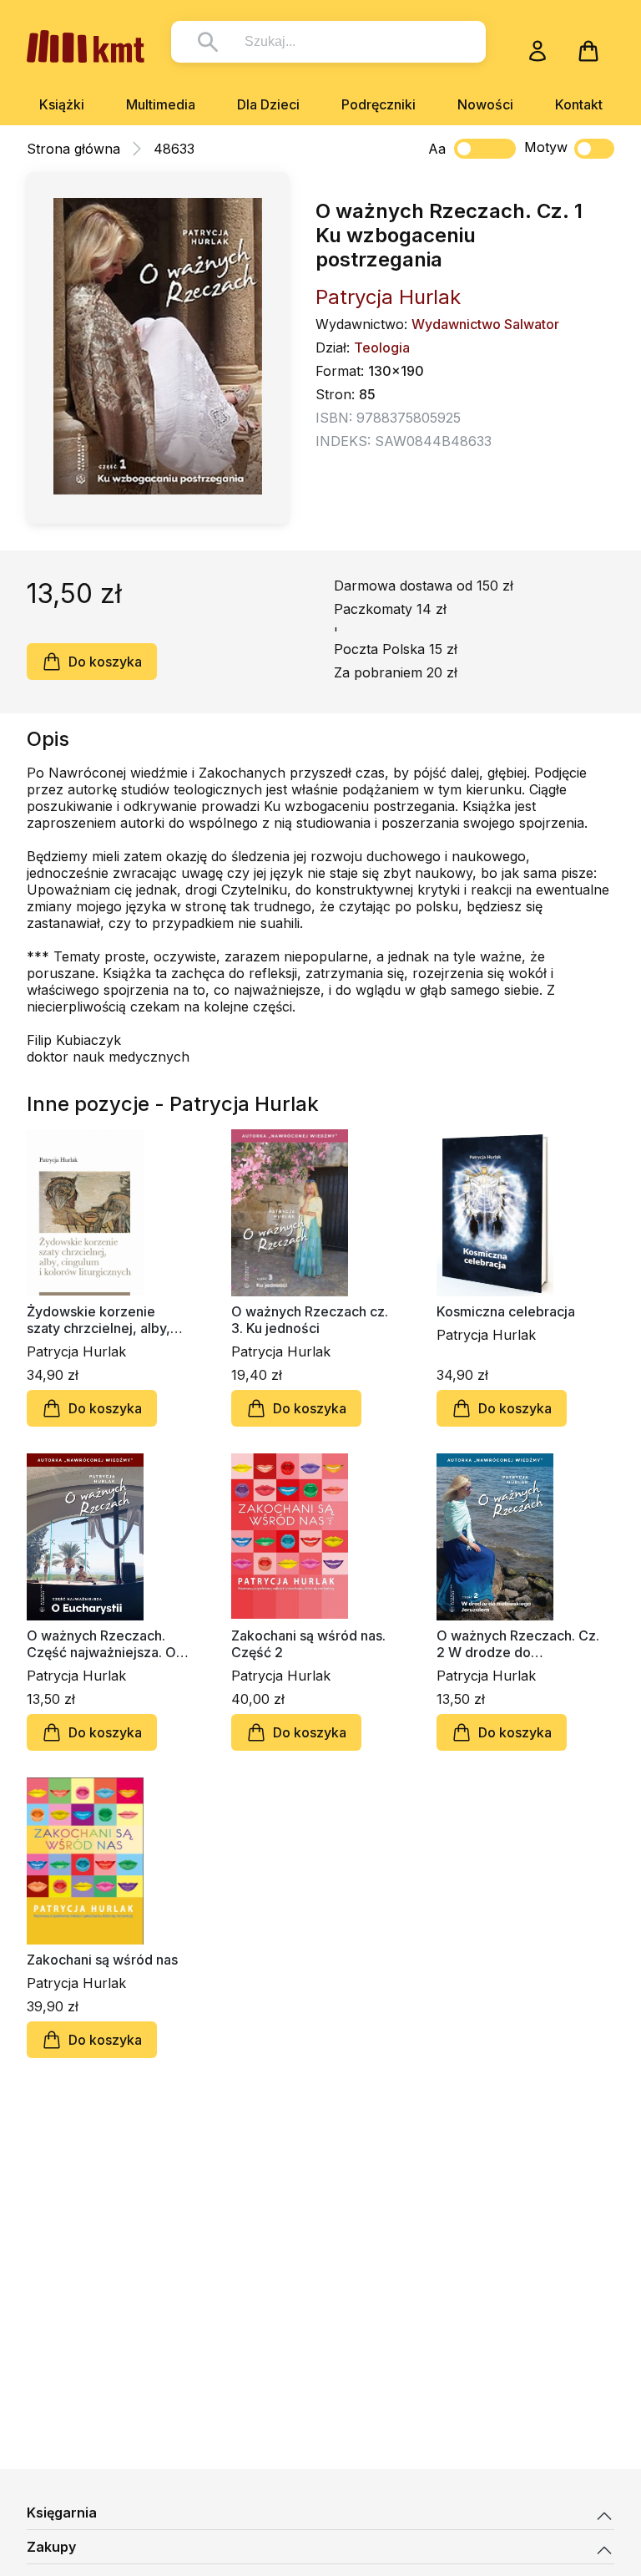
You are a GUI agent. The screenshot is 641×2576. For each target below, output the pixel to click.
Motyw (546, 147)
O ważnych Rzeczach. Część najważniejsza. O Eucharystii (101, 1644)
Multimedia (161, 104)
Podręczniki (379, 104)
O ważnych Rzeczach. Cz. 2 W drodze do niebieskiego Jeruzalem (518, 1644)
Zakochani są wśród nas (102, 1960)
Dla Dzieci (268, 104)
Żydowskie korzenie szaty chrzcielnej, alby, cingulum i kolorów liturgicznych (98, 1320)
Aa (437, 149)
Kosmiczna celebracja (506, 1311)
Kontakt (579, 104)
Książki (62, 104)
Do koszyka (105, 662)
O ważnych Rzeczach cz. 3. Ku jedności (310, 1320)
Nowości (485, 104)
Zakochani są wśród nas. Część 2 (308, 1644)
